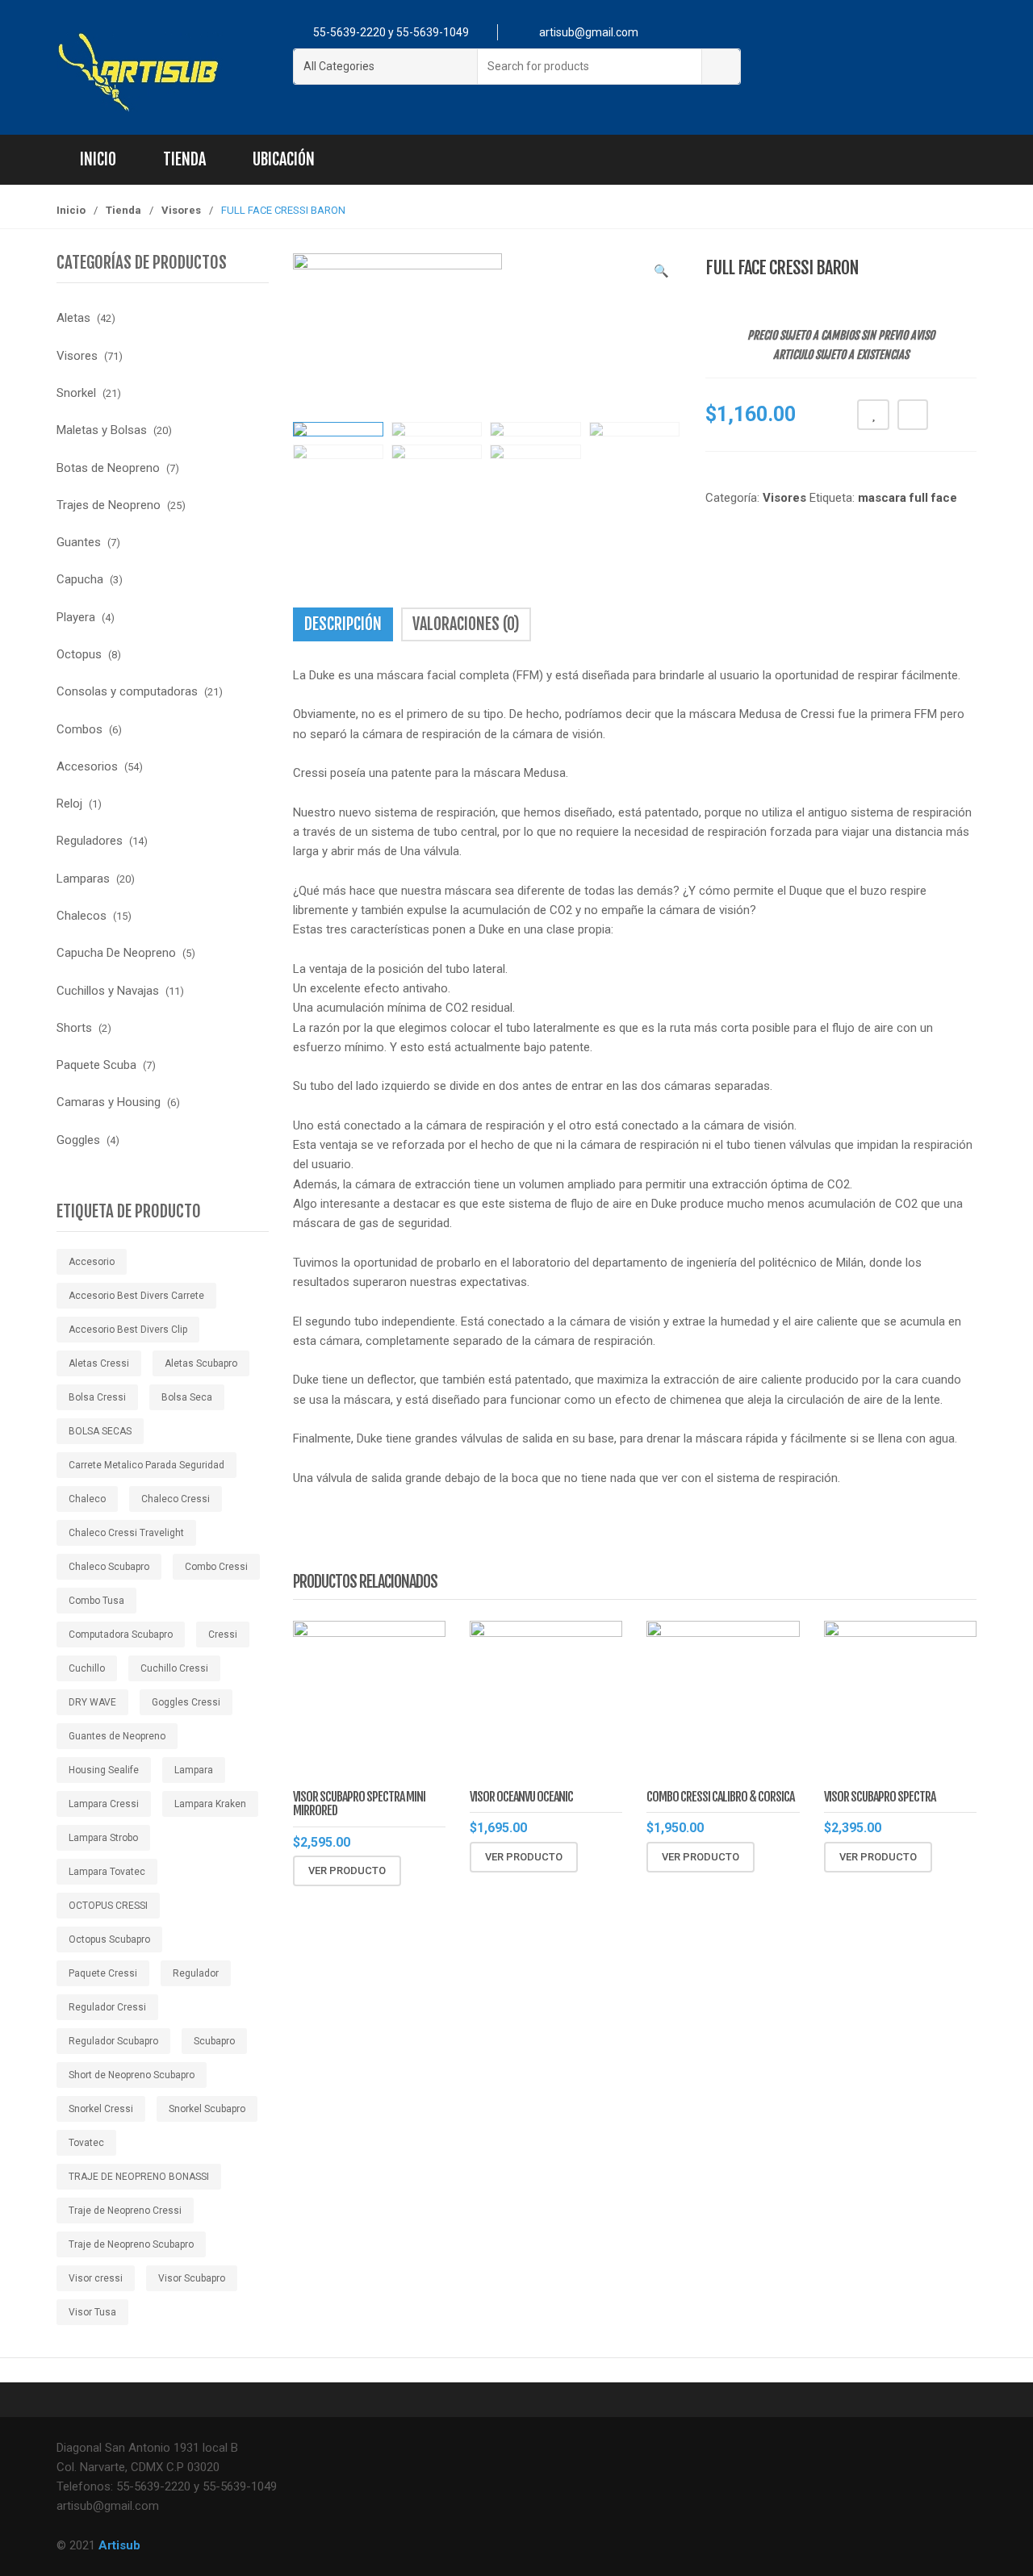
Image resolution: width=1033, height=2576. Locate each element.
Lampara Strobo (103, 1838)
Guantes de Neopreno (117, 1736)
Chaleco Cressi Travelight (126, 1533)
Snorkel (76, 393)
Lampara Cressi (104, 1804)
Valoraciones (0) (466, 624)
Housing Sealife (104, 1770)
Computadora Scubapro (121, 1635)
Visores (181, 210)
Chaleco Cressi (176, 1499)
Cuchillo (87, 1668)
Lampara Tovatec (107, 1872)
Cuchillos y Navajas (108, 991)
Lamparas (83, 879)
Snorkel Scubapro (207, 2109)
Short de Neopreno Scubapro (132, 2075)
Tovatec (86, 2143)
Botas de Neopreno (108, 468)
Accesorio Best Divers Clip (128, 1330)
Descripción (343, 624)
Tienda (184, 159)
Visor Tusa (92, 2312)
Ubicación (284, 159)
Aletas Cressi (99, 1363)
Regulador (196, 1973)
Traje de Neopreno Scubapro (131, 2244)
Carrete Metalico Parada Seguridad (146, 1465)
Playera (76, 617)
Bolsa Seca (187, 1397)
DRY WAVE (92, 1702)
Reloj (69, 804)
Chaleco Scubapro (109, 1567)
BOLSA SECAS (100, 1431)
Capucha (80, 579)
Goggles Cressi (186, 1702)
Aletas (73, 318)
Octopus (79, 654)
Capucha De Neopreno (116, 953)
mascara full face (908, 498)
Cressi (223, 1635)
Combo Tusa (96, 1601)
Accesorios (87, 766)
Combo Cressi (216, 1567)
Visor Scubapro (192, 2278)
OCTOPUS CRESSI (108, 1906)
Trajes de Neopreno (109, 505)
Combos (79, 729)
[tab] (343, 624)
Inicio (98, 159)
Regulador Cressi (107, 2007)
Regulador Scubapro (113, 2041)
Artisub (119, 2545)
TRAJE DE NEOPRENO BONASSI (139, 2177)
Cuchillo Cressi (174, 1668)
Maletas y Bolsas (102, 430)
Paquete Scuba (96, 1065)
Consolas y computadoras (127, 691)
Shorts (74, 1028)
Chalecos (82, 916)
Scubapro (214, 2041)
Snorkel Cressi (101, 2109)
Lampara (194, 1770)
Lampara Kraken (210, 1804)
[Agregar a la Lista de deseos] (455, 1871)
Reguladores (90, 841)
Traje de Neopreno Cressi (125, 2211)
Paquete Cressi (103, 1973)
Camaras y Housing (109, 1102)
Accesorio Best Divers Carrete (136, 1296)
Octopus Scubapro (109, 1939)
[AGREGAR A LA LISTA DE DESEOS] (873, 415)
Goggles (78, 1140)
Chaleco (87, 1499)
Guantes (79, 542)
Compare (913, 415)
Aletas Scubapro (201, 1363)
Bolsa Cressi (97, 1397)
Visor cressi (96, 2278)
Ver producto (347, 1870)
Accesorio (92, 1262)
